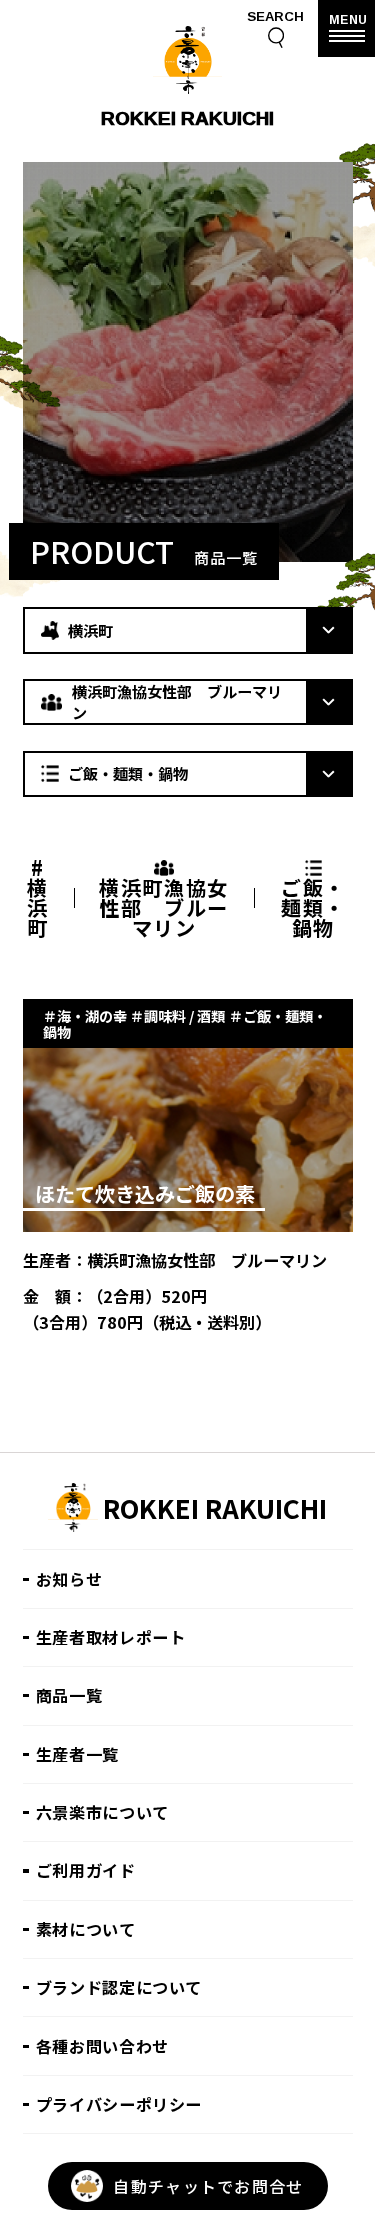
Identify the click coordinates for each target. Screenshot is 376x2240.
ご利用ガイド (86, 1870)
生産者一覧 (77, 1754)
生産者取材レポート (111, 1637)
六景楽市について (102, 1812)
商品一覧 (69, 1695)
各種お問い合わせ (102, 2046)
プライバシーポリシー (119, 2104)
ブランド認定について (119, 1987)
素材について (86, 1929)
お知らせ (69, 1579)
